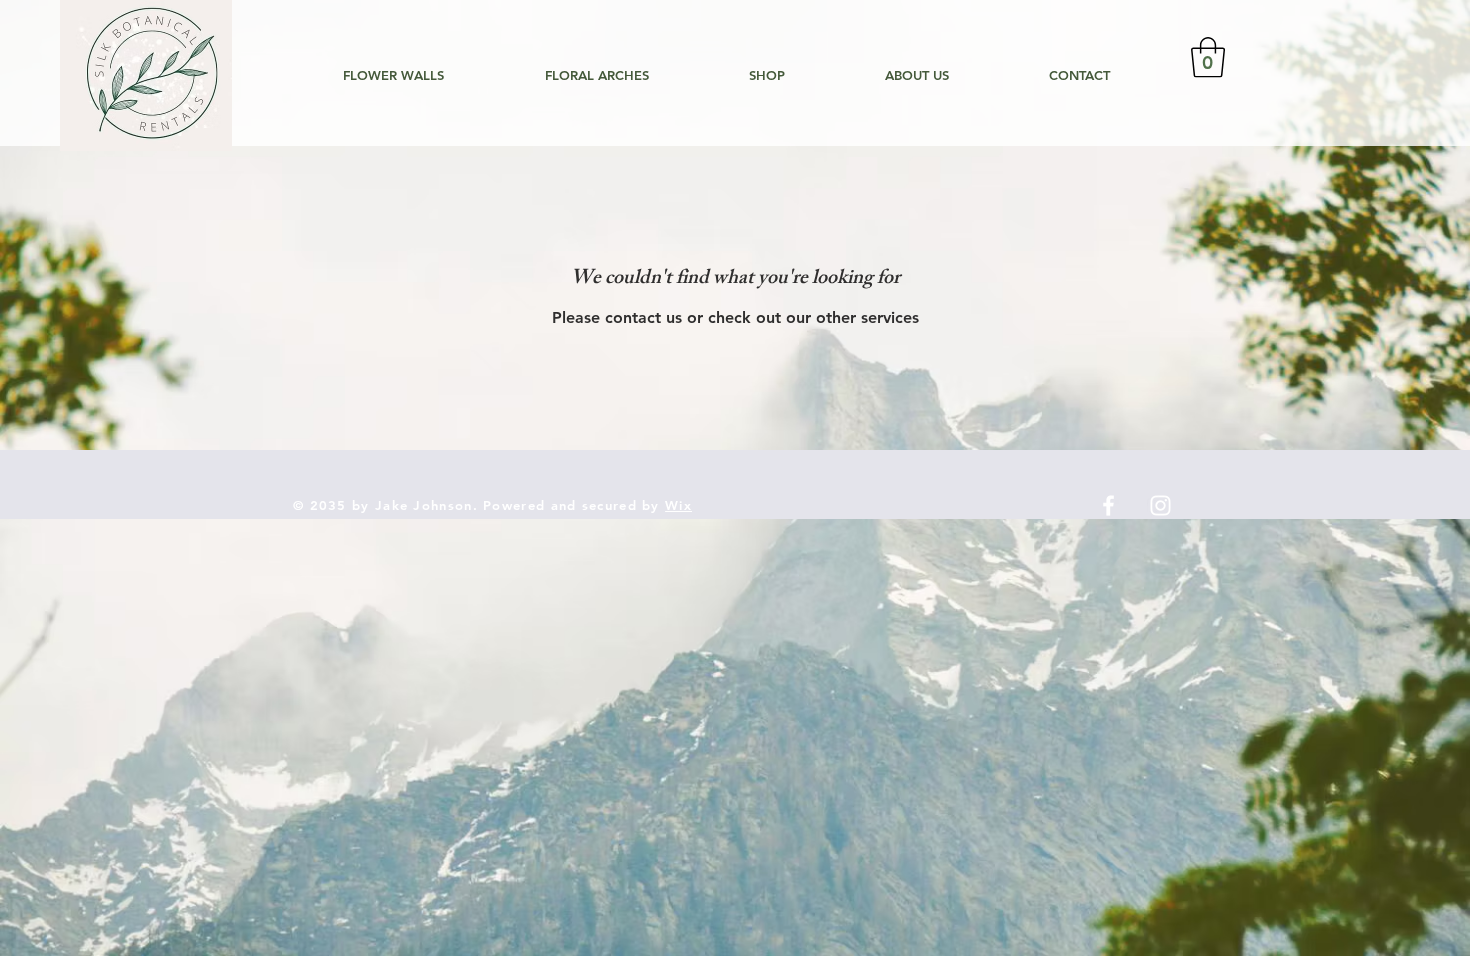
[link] (1208, 57)
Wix (678, 505)
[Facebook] (1108, 505)
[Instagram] (1160, 505)
